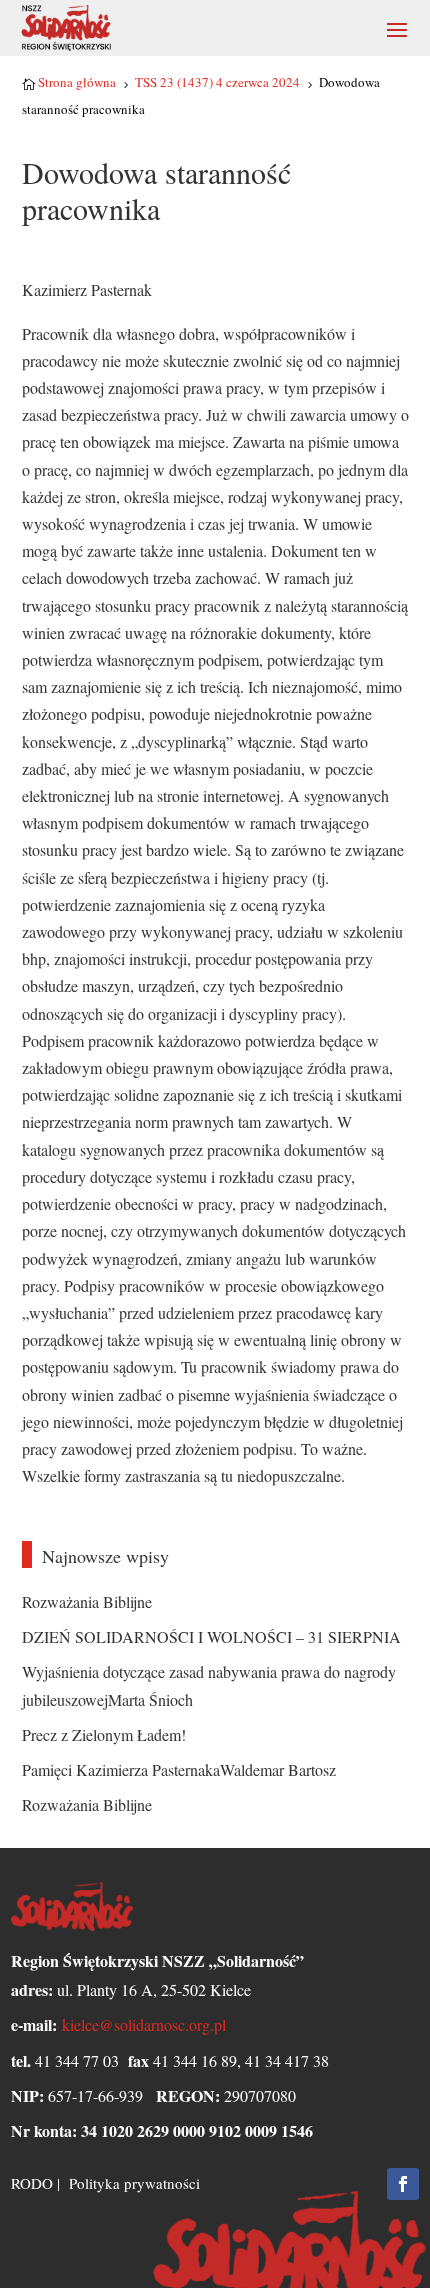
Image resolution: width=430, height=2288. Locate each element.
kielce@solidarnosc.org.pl (144, 2024)
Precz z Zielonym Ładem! (104, 1734)
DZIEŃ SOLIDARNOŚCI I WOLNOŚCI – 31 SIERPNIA (211, 1636)
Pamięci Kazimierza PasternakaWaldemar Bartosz (179, 1769)
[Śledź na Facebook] (403, 2184)
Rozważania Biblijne (87, 1601)
